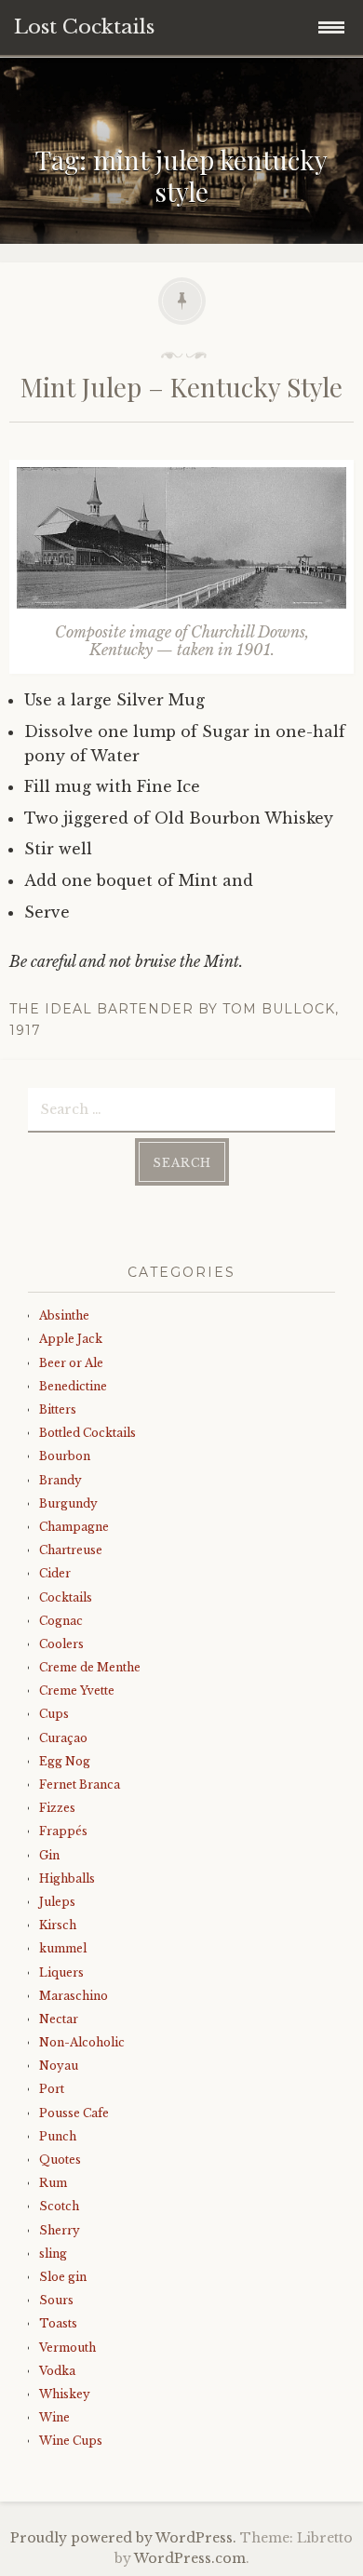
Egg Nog (65, 1761)
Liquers (61, 1972)
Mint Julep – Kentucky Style (181, 387)
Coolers (61, 1644)
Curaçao (63, 1738)
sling (53, 2254)
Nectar (59, 2019)
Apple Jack (71, 1339)
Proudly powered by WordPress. (123, 2538)
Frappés (63, 1831)
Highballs (67, 1878)
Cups (54, 1714)
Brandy (60, 1480)
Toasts (58, 2323)
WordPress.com (190, 2558)
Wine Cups (71, 2441)
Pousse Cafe (74, 2113)
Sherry (60, 2230)
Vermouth (67, 2348)
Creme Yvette (77, 1690)
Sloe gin (63, 2277)
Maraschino (74, 1996)
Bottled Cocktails (87, 1433)
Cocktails (66, 1597)
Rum (53, 2183)
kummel (63, 1948)
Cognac (61, 1621)
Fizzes (57, 1808)
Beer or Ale (71, 1363)
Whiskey (65, 2394)
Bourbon (65, 1456)
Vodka (57, 2371)
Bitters (58, 1409)
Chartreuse (71, 1550)
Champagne (74, 1527)
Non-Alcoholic (82, 2042)
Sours (56, 2300)
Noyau (59, 2066)
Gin (49, 1855)
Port (52, 2089)
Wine (54, 2417)
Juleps (57, 1902)
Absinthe (64, 1315)
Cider (55, 1573)
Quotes (60, 2160)
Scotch (59, 2206)
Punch (58, 2136)
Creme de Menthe (90, 1667)
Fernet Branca (80, 1784)
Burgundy (68, 1503)
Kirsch (58, 1925)
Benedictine (73, 1386)
